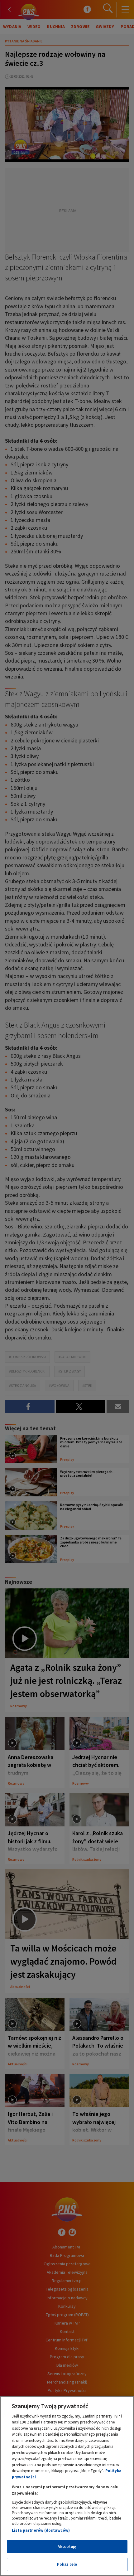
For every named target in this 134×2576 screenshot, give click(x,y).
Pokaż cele (67, 2564)
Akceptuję (67, 2547)
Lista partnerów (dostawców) (41, 2530)
